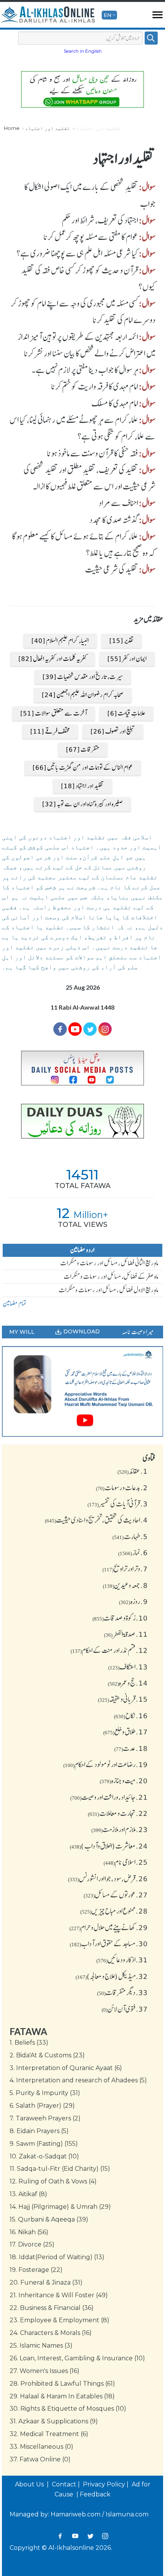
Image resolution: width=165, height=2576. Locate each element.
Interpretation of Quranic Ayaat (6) (66, 2068)
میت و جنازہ (124, 1781)
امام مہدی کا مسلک (115, 403)
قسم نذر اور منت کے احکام (109, 1650)
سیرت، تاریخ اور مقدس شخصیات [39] (83, 677)
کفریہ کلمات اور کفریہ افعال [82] (53, 659)
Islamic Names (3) (41, 2346)
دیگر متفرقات (122, 1992)
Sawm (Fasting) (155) (44, 2144)
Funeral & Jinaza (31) (46, 2282)
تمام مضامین (15, 1303)
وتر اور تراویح (125, 1569)
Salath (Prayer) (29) (42, 2106)
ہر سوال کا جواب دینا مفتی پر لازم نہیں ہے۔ (85, 370)
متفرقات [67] (83, 749)
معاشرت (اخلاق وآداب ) (109, 1846)
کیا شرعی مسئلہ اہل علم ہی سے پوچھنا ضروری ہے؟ (77, 253)
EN (107, 15)
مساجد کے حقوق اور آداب (109, 1944)
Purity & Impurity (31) (45, 2093)
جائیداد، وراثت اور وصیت (109, 1797)
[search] (151, 38)
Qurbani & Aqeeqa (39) (49, 2219)
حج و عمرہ (128, 1683)
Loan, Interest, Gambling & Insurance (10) (77, 2358)
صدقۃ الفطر (126, 1634)
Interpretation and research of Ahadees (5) (78, 2080)
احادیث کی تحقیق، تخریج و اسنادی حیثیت (96, 1520)
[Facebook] (60, 1029)
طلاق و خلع (125, 1732)
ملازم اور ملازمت (120, 1829)
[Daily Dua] (82, 1121)
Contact (64, 2484)
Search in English (83, 51)
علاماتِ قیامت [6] (126, 713)
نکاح (131, 1716)
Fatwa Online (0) (40, 2459)
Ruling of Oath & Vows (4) (53, 2181)
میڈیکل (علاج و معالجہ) (112, 1976)
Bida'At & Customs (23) (47, 2055)
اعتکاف (128, 1667)
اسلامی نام (126, 1862)
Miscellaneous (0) (41, 2447)
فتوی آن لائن (125, 2009)
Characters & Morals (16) (51, 2333)
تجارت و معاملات (118, 1813)
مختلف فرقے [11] (50, 731)
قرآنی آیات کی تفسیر (118, 1504)
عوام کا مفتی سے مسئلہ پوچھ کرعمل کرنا (91, 237)
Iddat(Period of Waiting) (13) (57, 2257)
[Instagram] (105, 2536)
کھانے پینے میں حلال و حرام (109, 1927)
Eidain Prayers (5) (39, 2131)
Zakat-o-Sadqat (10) (44, 2156)
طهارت (130, 1536)
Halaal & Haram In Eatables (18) (62, 2396)
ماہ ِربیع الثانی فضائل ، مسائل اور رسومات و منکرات (109, 1263)
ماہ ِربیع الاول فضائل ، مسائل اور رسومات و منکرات (109, 1290)
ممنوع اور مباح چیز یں (114, 1911)
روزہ (133, 1601)
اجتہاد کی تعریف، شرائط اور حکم (100, 220)
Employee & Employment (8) (59, 2320)
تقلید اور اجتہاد (48, 128)
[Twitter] (90, 1029)
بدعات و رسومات (122, 1488)
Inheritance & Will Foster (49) (59, 2295)
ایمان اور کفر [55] (127, 659)
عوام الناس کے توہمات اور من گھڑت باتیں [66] (83, 767)
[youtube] (82, 1391)
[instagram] (105, 1029)
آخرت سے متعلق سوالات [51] (54, 713)
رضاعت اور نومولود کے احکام (106, 1764)
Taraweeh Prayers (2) (45, 2118)
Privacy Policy (104, 2484)
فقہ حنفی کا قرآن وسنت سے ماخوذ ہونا (92, 453)
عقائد (133, 1471)
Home (12, 128)
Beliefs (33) (29, 2043)
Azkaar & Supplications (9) (54, 2421)
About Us (30, 2484)
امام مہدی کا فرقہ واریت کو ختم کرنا (95, 386)
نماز (133, 1553)
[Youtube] (75, 1029)
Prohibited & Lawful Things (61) (62, 2384)
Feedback (95, 2494)
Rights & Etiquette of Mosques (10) (68, 2409)
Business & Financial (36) (52, 2308)
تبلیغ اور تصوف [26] (113, 731)
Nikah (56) (29, 2232)
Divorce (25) (32, 2244)
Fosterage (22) (36, 2270)
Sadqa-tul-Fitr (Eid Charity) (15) (60, 2169)
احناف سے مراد (118, 503)
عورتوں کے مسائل (116, 1895)
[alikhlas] (48, 15)
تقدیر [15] (121, 641)
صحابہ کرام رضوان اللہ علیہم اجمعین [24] (83, 695)
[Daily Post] (82, 1068)
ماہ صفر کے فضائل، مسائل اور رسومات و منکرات (111, 1276)
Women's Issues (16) (45, 2371)
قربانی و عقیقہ (123, 1699)
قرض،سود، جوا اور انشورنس (108, 1879)
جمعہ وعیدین (125, 1585)
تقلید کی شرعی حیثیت (112, 569)
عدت (131, 1748)
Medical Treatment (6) (49, 2434)
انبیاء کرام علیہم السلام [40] (60, 641)
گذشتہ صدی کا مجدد (114, 520)
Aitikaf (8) (28, 2194)
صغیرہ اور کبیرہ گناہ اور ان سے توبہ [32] (82, 804)
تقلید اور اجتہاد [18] (82, 786)
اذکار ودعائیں (122, 1960)
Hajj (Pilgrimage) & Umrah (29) (60, 2207)
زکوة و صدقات (120, 1618)
